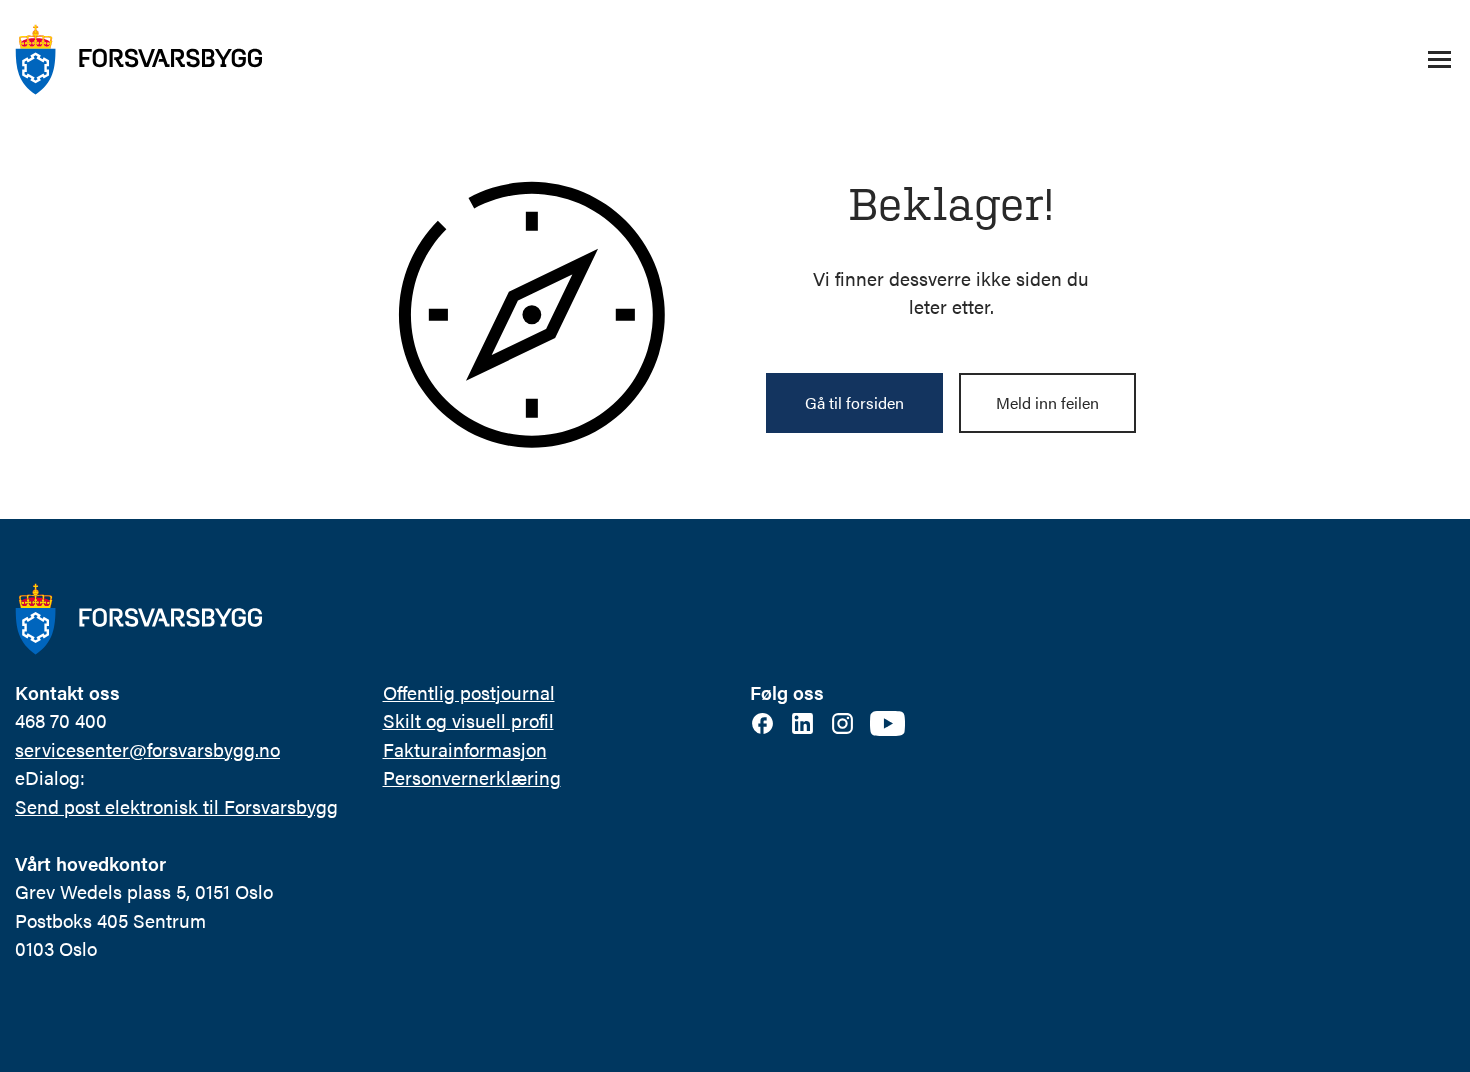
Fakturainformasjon (465, 749)
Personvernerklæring (472, 777)
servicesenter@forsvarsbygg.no (147, 749)
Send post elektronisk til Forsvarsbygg (176, 806)
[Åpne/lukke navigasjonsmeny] (1439, 60)
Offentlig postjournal (469, 692)
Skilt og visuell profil (468, 720)
